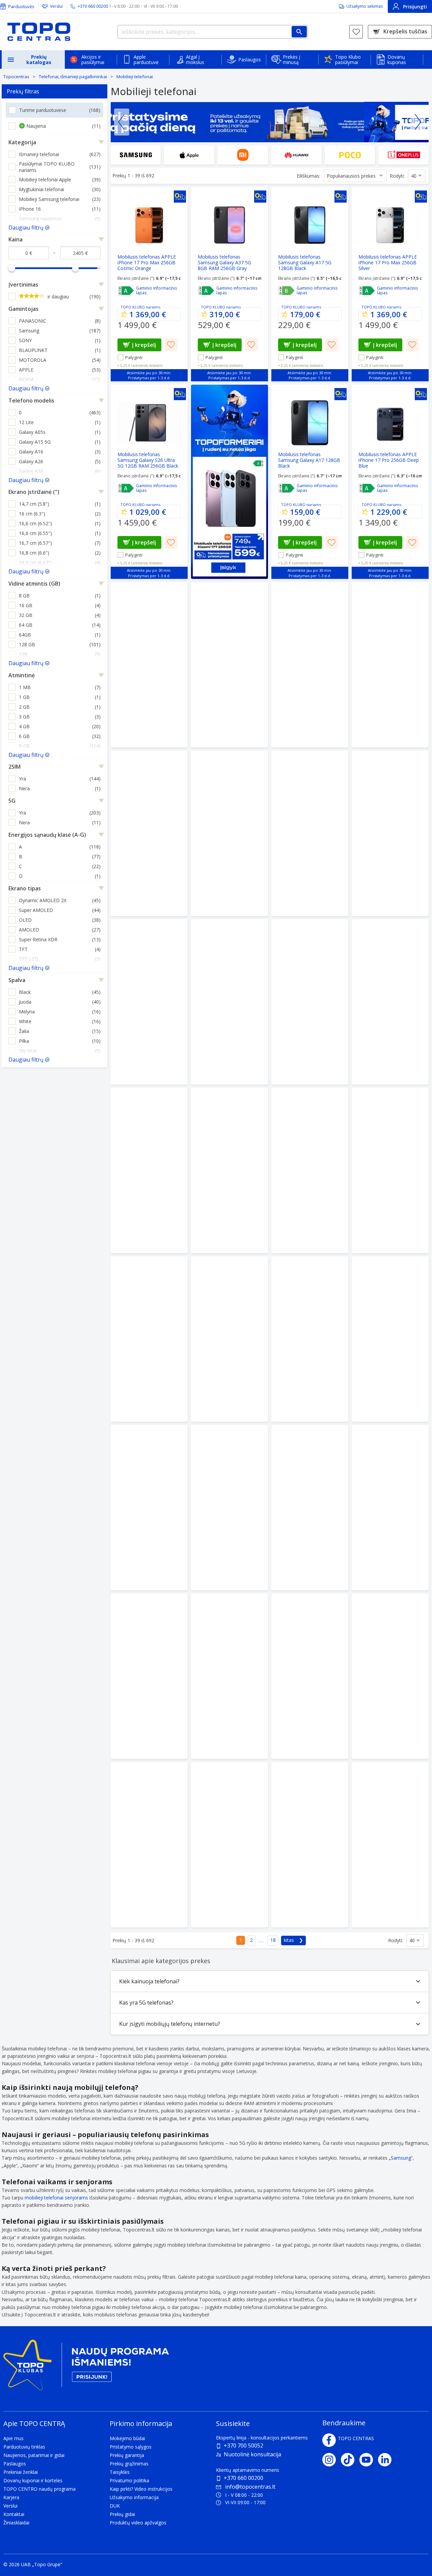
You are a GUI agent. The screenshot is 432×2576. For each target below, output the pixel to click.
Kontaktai (14, 2514)
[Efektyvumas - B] (287, 291)
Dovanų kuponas (397, 60)
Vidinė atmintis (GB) (34, 584)
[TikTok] (350, 2460)
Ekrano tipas (25, 888)
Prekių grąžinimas (129, 2464)
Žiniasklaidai (16, 2523)
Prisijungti (415, 7)
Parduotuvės (21, 6)
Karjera (11, 2497)
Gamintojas (23, 309)
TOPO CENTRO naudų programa (39, 2489)
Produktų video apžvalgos (138, 2523)
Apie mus (13, 2438)
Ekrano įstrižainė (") (34, 492)
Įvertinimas (23, 285)
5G (12, 801)
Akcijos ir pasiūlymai (93, 60)
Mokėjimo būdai (127, 2438)
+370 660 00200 (244, 2478)
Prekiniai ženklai (21, 2472)
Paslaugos (250, 60)
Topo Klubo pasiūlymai (348, 60)
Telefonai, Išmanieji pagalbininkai (73, 77)
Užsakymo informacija (134, 2497)
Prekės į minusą (292, 60)
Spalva (17, 980)
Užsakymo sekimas (364, 6)
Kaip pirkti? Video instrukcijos (141, 2489)
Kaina (16, 239)
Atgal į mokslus (195, 60)
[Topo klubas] (86, 2367)
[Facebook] (329, 2440)
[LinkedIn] (387, 2460)
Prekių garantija (127, 2455)
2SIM (15, 767)
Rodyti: (397, 176)
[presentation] (122, 122)
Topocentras (16, 77)
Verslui (56, 6)
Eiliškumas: (308, 176)
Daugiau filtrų (26, 228)
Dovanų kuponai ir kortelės (33, 2480)
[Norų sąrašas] (356, 32)
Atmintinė (22, 675)
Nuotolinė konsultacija (252, 2454)
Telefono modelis (31, 401)
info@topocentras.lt (250, 2487)
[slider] (12, 268)
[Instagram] (332, 2460)
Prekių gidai (122, 2514)
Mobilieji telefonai (135, 77)
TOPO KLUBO (133, 307)
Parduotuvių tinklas (24, 2447)
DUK (115, 2506)
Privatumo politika (129, 2480)
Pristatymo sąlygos (131, 2447)
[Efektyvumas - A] (126, 291)
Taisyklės (120, 2472)
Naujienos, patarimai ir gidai (34, 2455)
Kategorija (22, 142)
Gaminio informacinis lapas (156, 291)
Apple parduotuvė (146, 60)
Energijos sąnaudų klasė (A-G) (47, 835)
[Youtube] (369, 2460)
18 (273, 1940)
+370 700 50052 (244, 2446)
